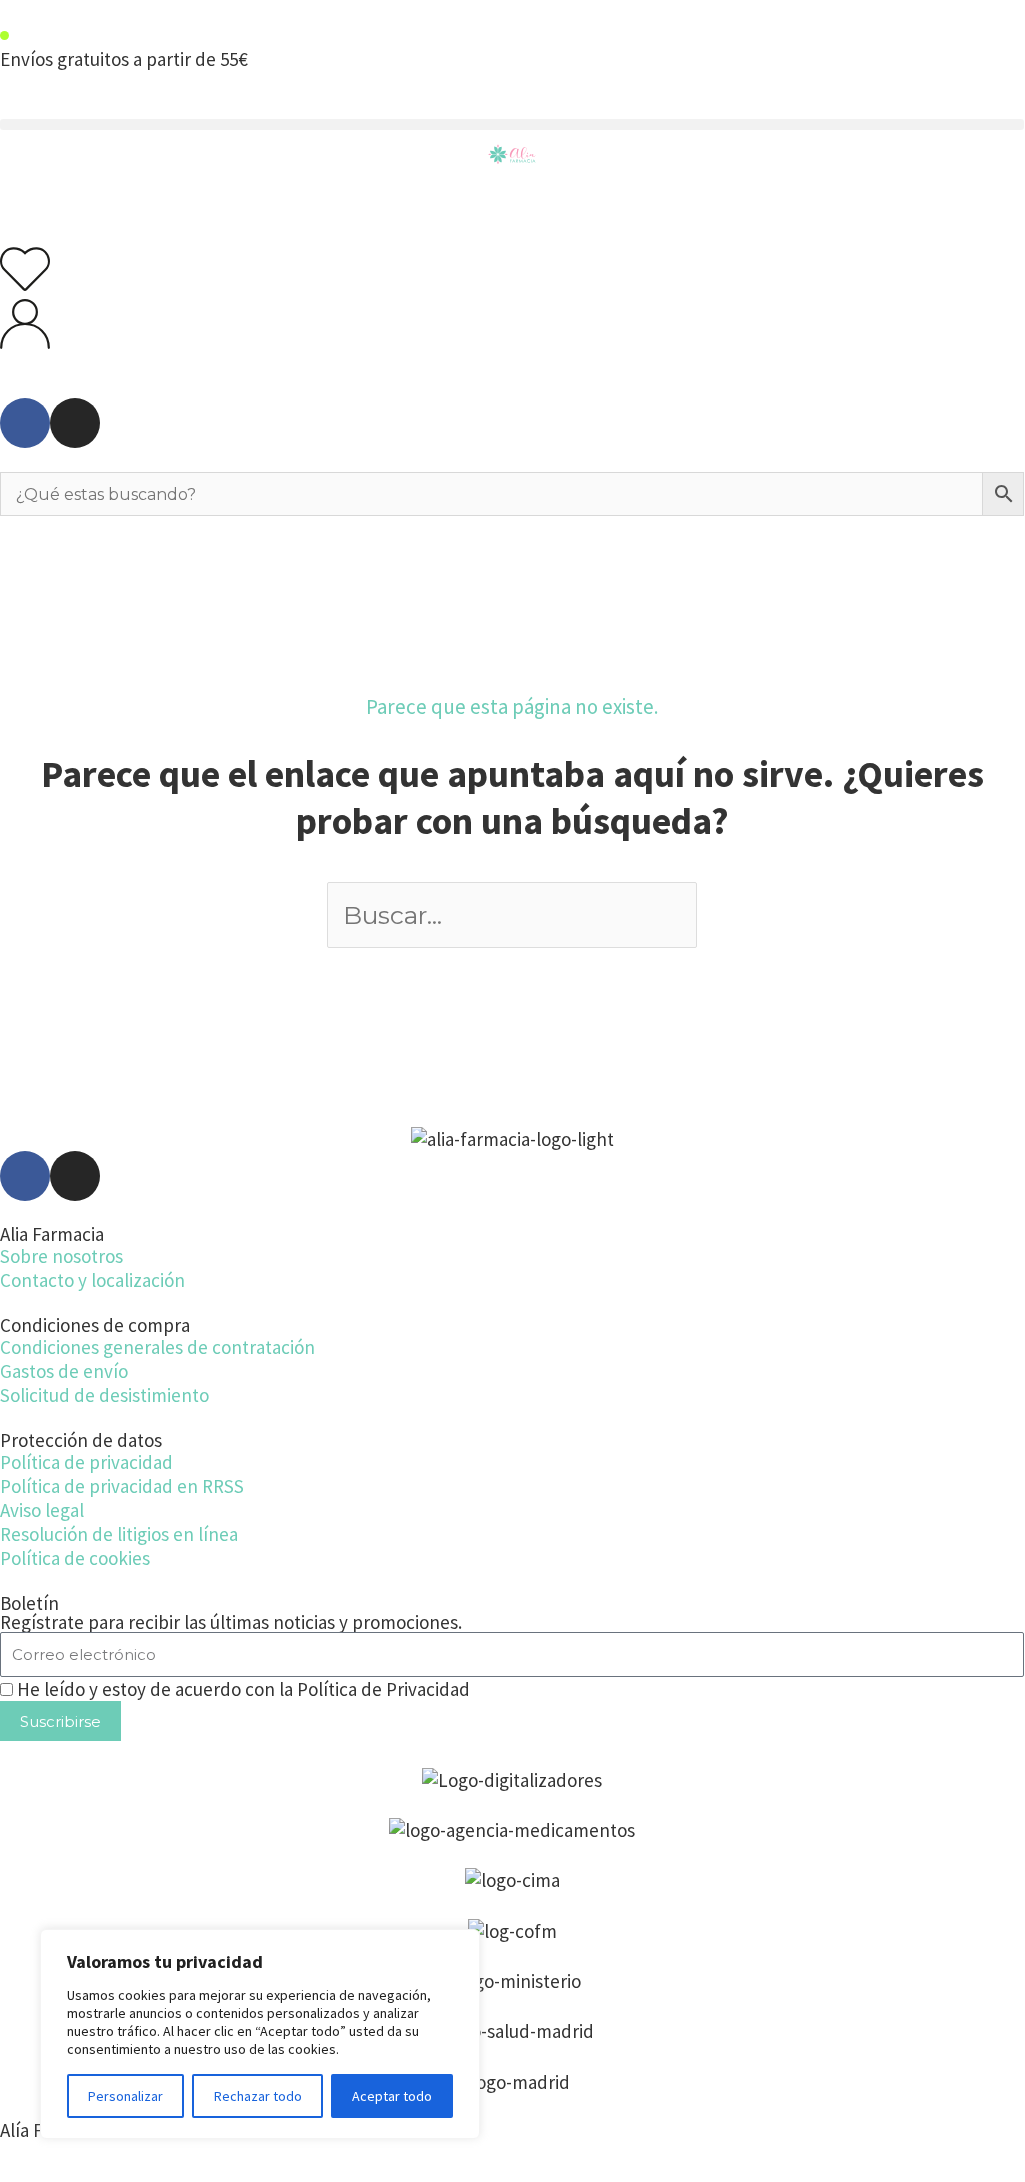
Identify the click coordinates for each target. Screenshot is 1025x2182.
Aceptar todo (392, 2096)
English (900, 83)
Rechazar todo (258, 2096)
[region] (260, 2034)
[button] (512, 124)
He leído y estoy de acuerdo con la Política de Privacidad (243, 1689)
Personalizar (125, 2096)
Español (982, 83)
